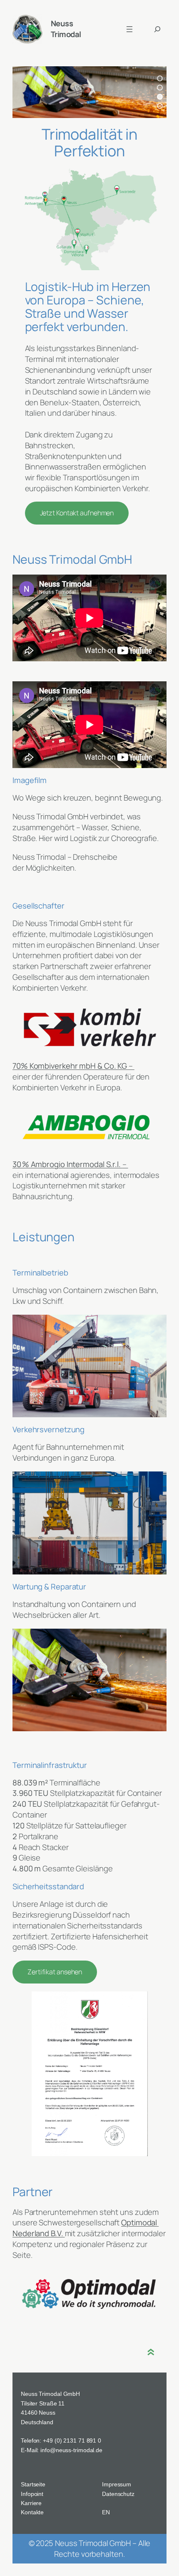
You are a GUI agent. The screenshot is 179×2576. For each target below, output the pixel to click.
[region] (89, 92)
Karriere (31, 2503)
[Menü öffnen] (129, 29)
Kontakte (32, 2512)
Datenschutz (118, 2494)
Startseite (33, 2484)
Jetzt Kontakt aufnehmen (77, 513)
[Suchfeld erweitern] (157, 29)
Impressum (117, 2484)
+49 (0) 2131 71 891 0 (72, 2440)
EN (106, 2512)
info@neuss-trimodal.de (71, 2450)
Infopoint (32, 2494)
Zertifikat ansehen (55, 1972)
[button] (160, 78)
